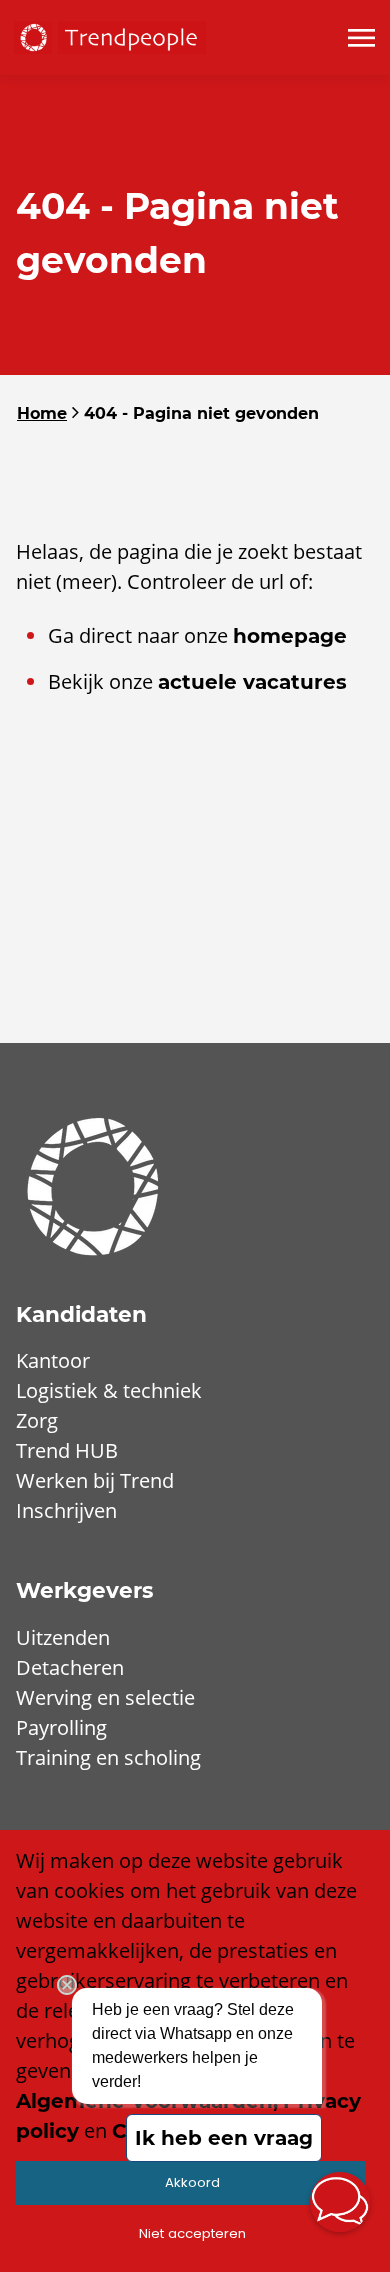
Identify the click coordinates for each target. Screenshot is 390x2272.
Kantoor (53, 1360)
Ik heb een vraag (224, 2138)
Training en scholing (108, 1757)
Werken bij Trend (95, 1480)
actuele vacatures (252, 682)
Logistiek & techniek (109, 1390)
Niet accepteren (192, 2233)
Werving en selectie (105, 1697)
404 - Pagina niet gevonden (201, 413)
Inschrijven (66, 1510)
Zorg (37, 1420)
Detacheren (70, 1667)
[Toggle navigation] (363, 38)
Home (42, 413)
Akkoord (192, 2182)
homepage (290, 636)
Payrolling (61, 1727)
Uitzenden (63, 1637)
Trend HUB (67, 1450)
